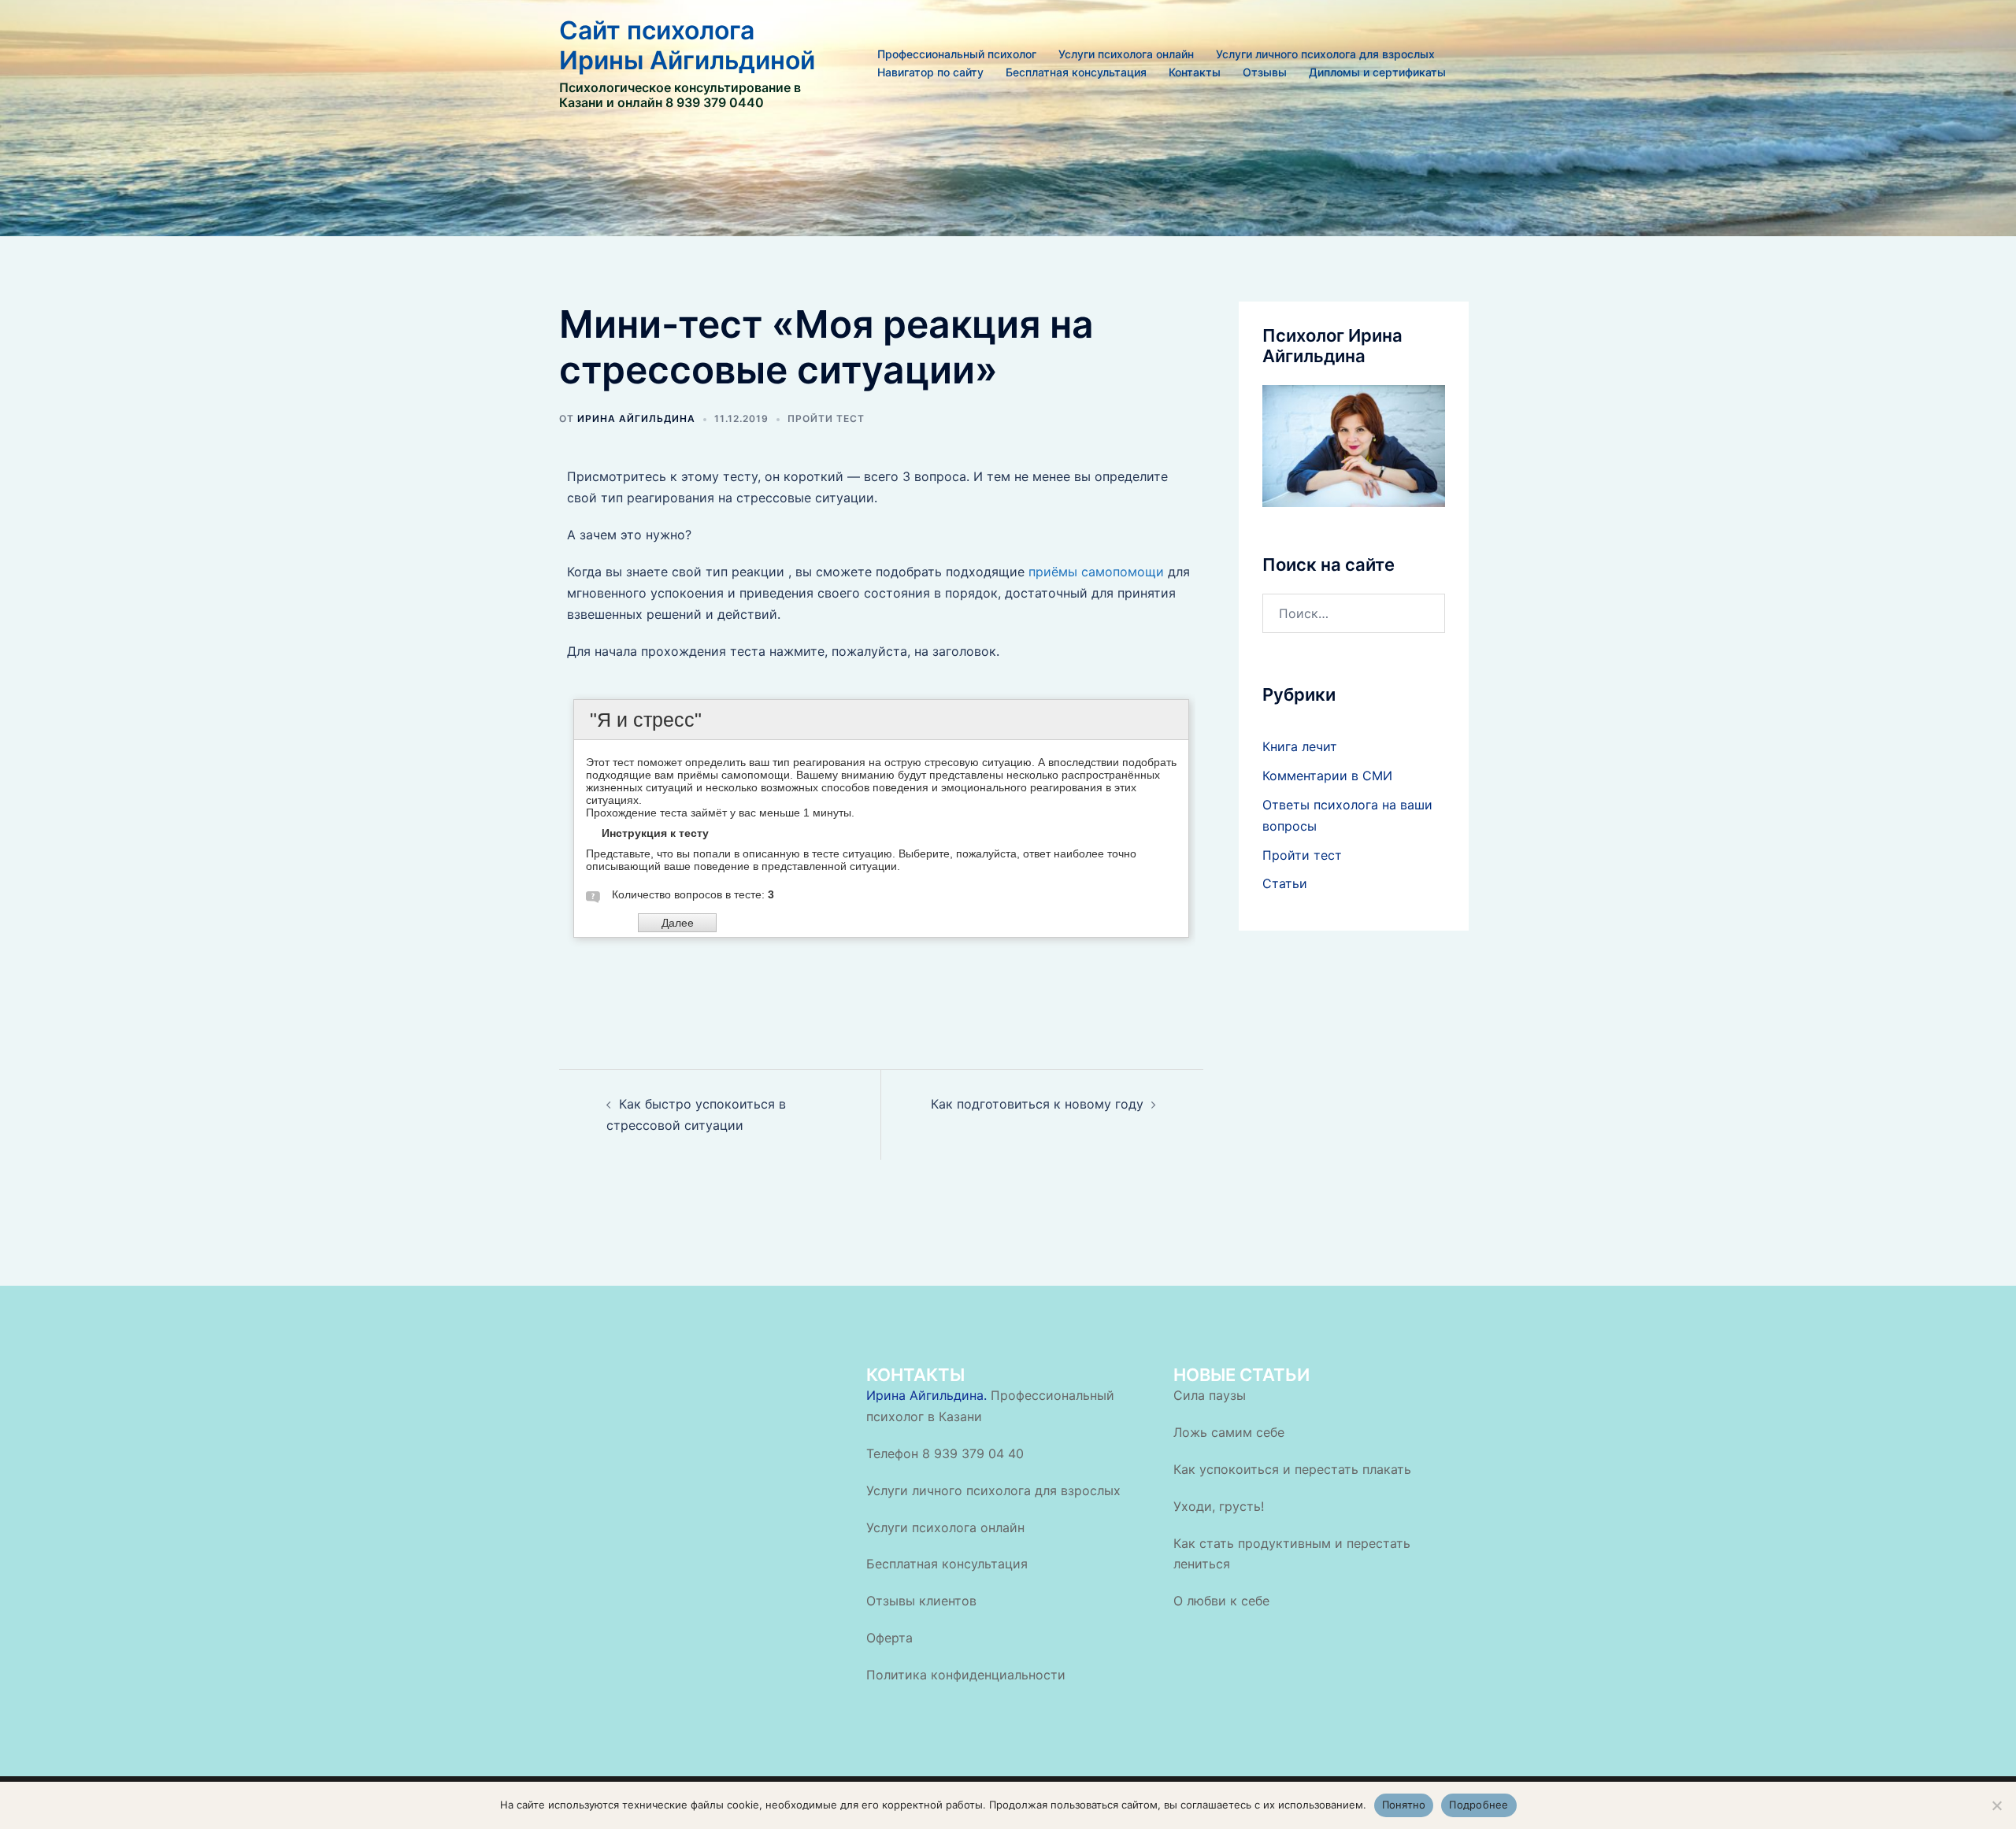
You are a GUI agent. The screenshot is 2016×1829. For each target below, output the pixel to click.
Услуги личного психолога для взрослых (1325, 54)
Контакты (1195, 72)
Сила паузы (1210, 1395)
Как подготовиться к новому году (1037, 1104)
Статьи (1285, 883)
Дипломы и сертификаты (1377, 72)
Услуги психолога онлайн (1126, 54)
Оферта (889, 1638)
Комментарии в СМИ (1327, 776)
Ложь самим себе (1229, 1432)
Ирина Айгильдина (636, 418)
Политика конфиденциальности (966, 1675)
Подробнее (1479, 1805)
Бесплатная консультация (1076, 72)
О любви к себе (1221, 1601)
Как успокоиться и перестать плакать (1292, 1469)
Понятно (1404, 1805)
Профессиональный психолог (957, 54)
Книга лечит (1300, 746)
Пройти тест (826, 418)
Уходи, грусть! (1219, 1506)
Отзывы (1265, 72)
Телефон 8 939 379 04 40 (945, 1453)
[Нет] (1996, 1805)
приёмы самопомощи (1096, 572)
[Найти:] (1354, 613)
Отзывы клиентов (921, 1601)
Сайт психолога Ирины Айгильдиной (687, 45)
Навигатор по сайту (930, 72)
